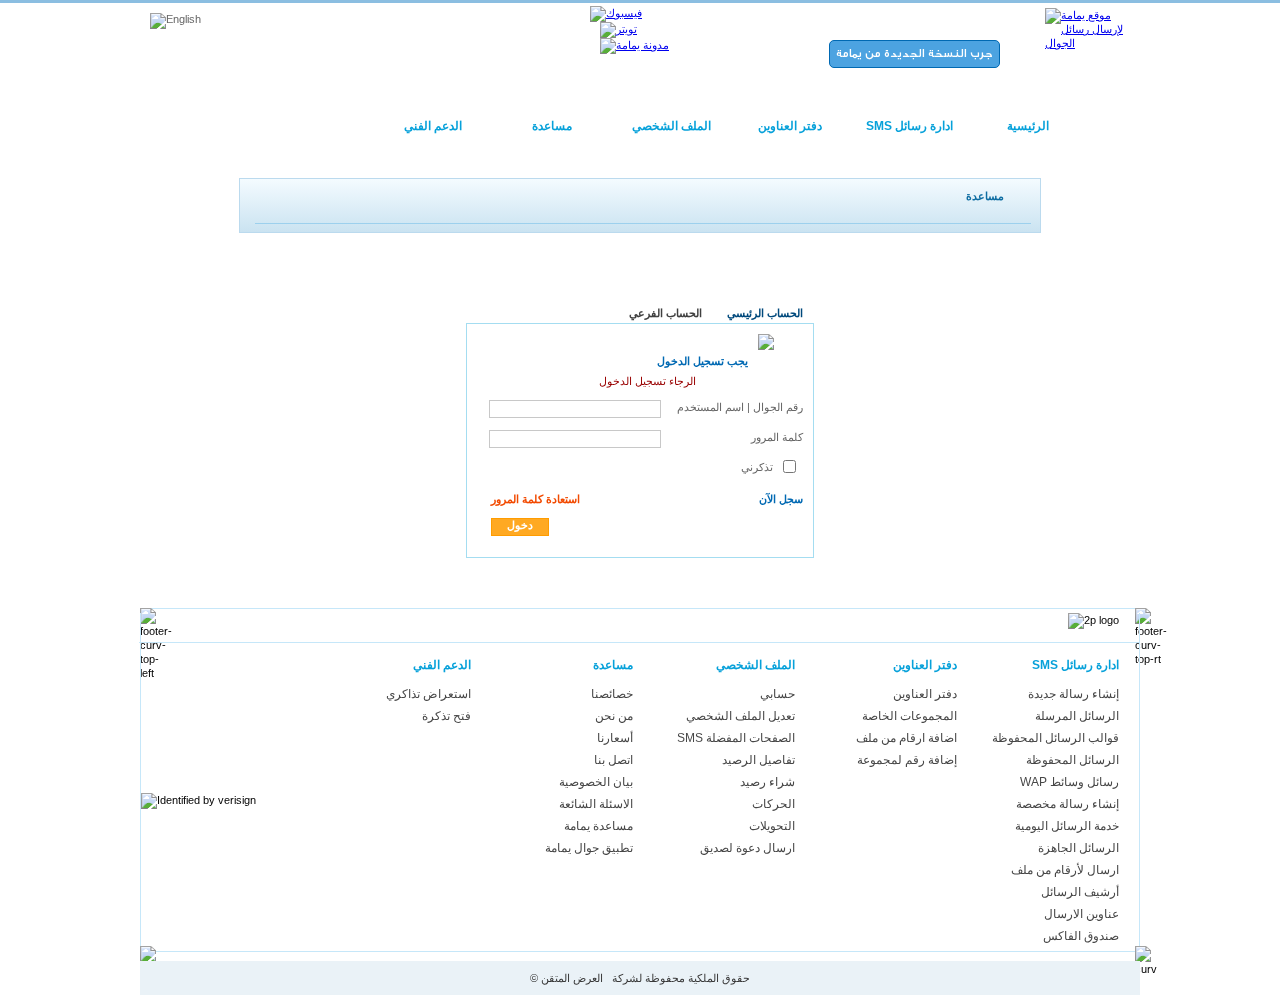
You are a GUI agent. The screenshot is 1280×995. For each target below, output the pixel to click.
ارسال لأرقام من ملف (1065, 870)
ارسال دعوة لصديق (747, 848)
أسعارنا (615, 738)
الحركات (773, 804)
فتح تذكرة (446, 716)
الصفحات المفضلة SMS (736, 738)
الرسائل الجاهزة (1078, 848)
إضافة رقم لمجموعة (907, 760)
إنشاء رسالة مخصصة (1067, 804)
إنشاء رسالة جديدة (1073, 694)
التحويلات (772, 826)
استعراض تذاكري (428, 694)
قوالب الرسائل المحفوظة (1055, 738)
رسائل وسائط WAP (1069, 782)
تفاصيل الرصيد (758, 760)
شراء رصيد (767, 782)
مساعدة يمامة (598, 826)
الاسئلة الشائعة (596, 804)
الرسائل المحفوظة (1072, 760)
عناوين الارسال (1081, 914)
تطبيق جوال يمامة (589, 848)
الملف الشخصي (671, 126)
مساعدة (552, 126)
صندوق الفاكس (1081, 936)
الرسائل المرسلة (1077, 716)
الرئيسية (1028, 126)
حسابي (777, 694)
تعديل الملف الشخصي (740, 716)
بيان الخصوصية (596, 782)
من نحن (614, 716)
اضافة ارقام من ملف (906, 738)
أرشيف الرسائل (1080, 892)
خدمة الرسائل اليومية (1067, 826)
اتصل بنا (613, 760)
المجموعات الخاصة (909, 716)
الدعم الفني (433, 126)
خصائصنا (612, 694)
